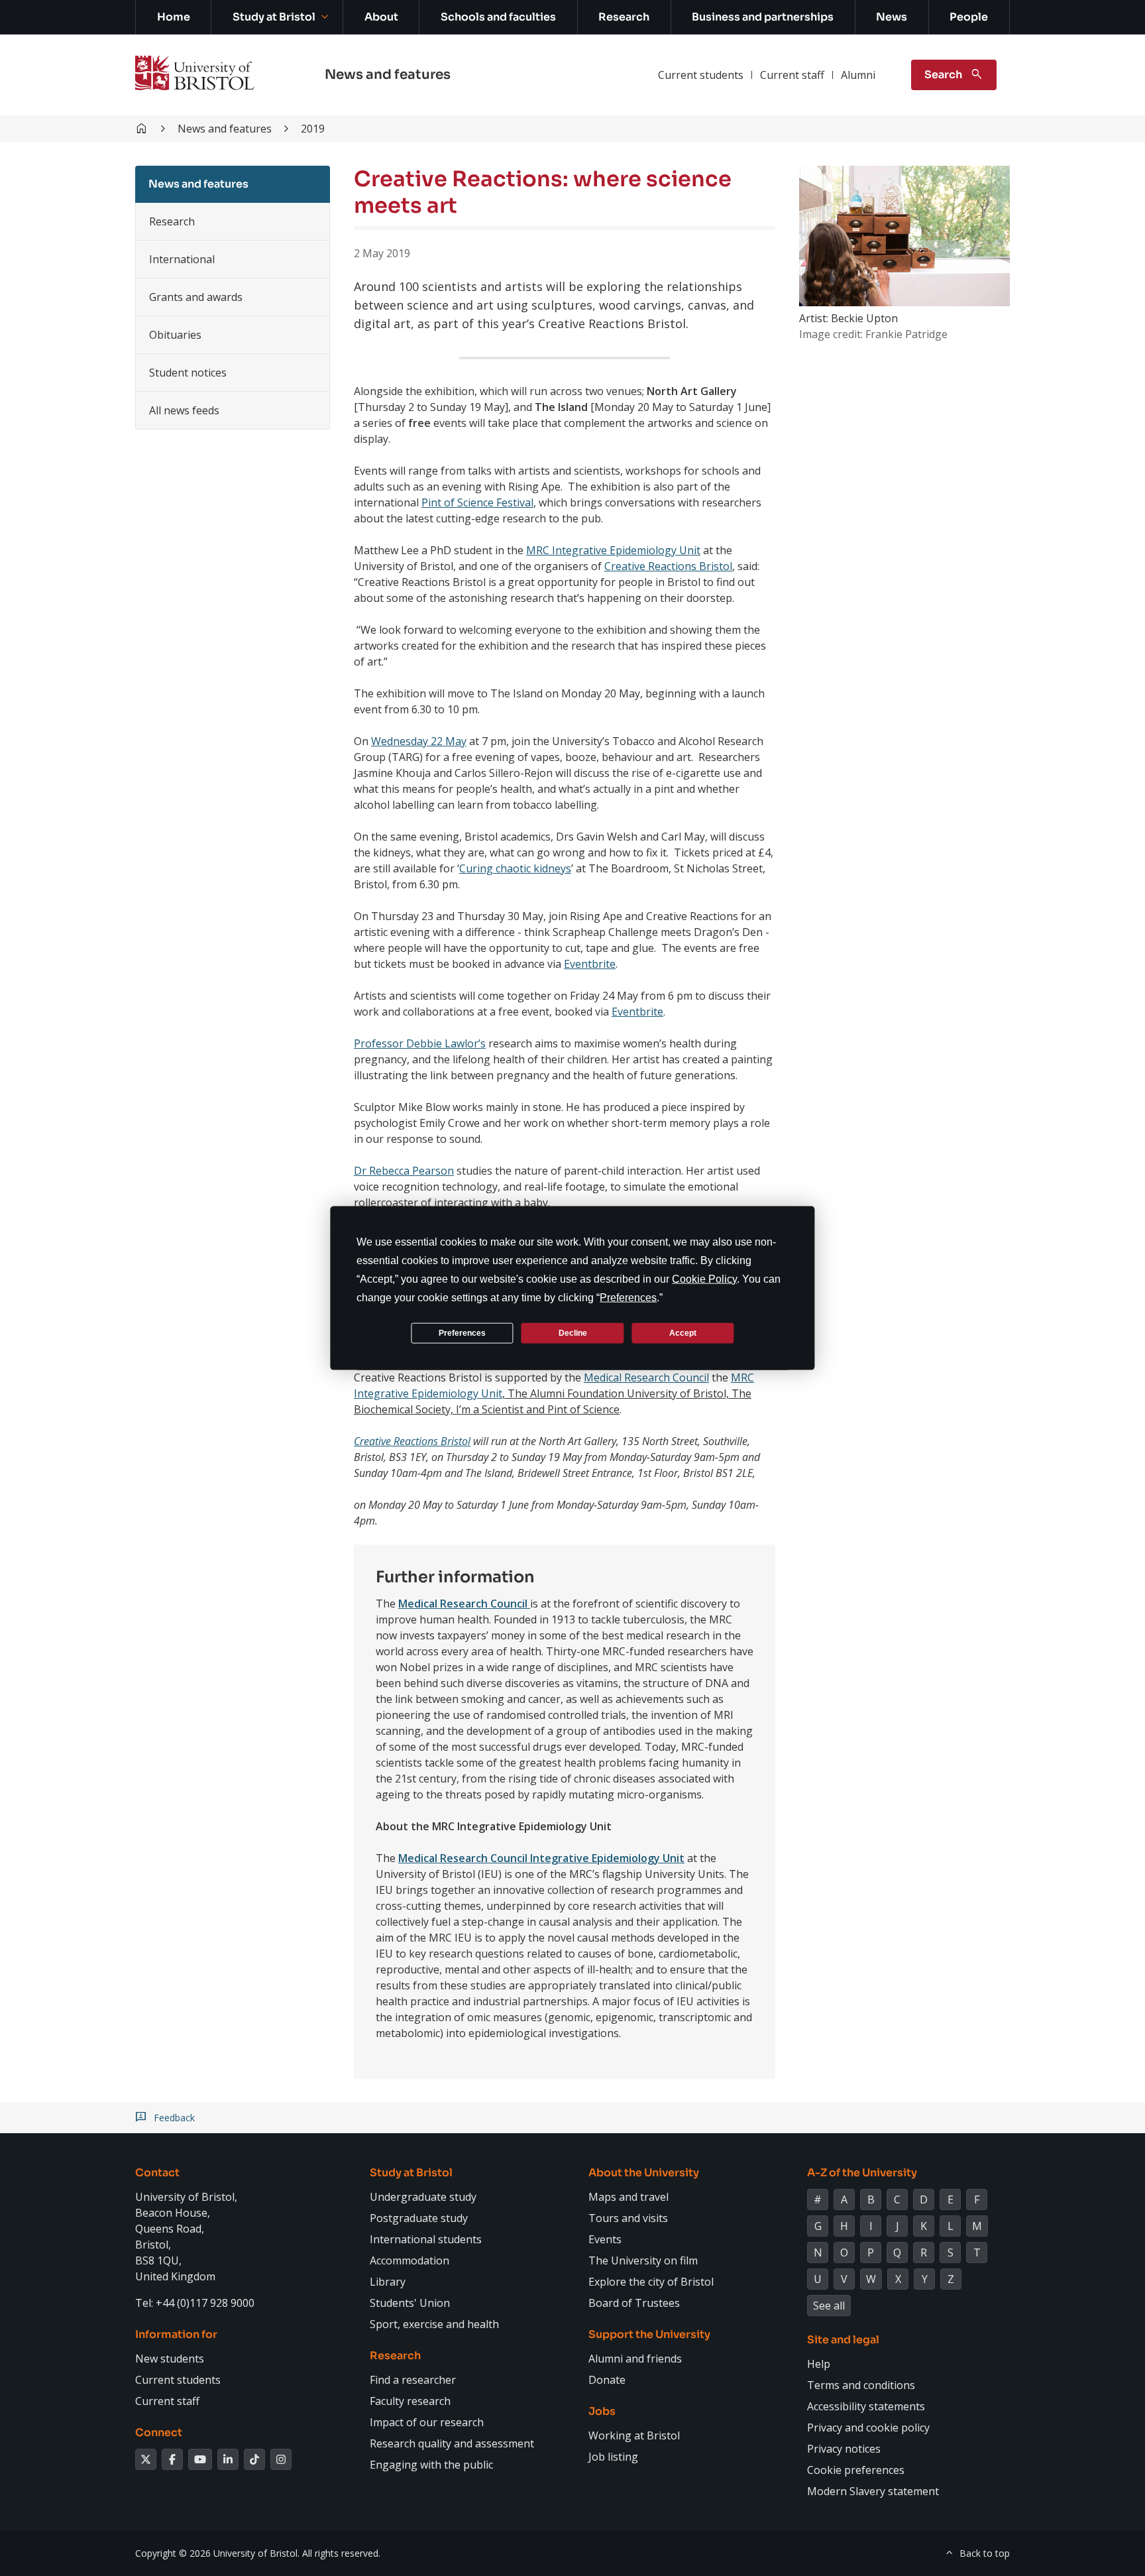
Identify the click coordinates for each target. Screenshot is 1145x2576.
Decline (573, 1332)
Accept (683, 1332)
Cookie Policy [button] (704, 1279)
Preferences (462, 1332)
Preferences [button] (628, 1298)
